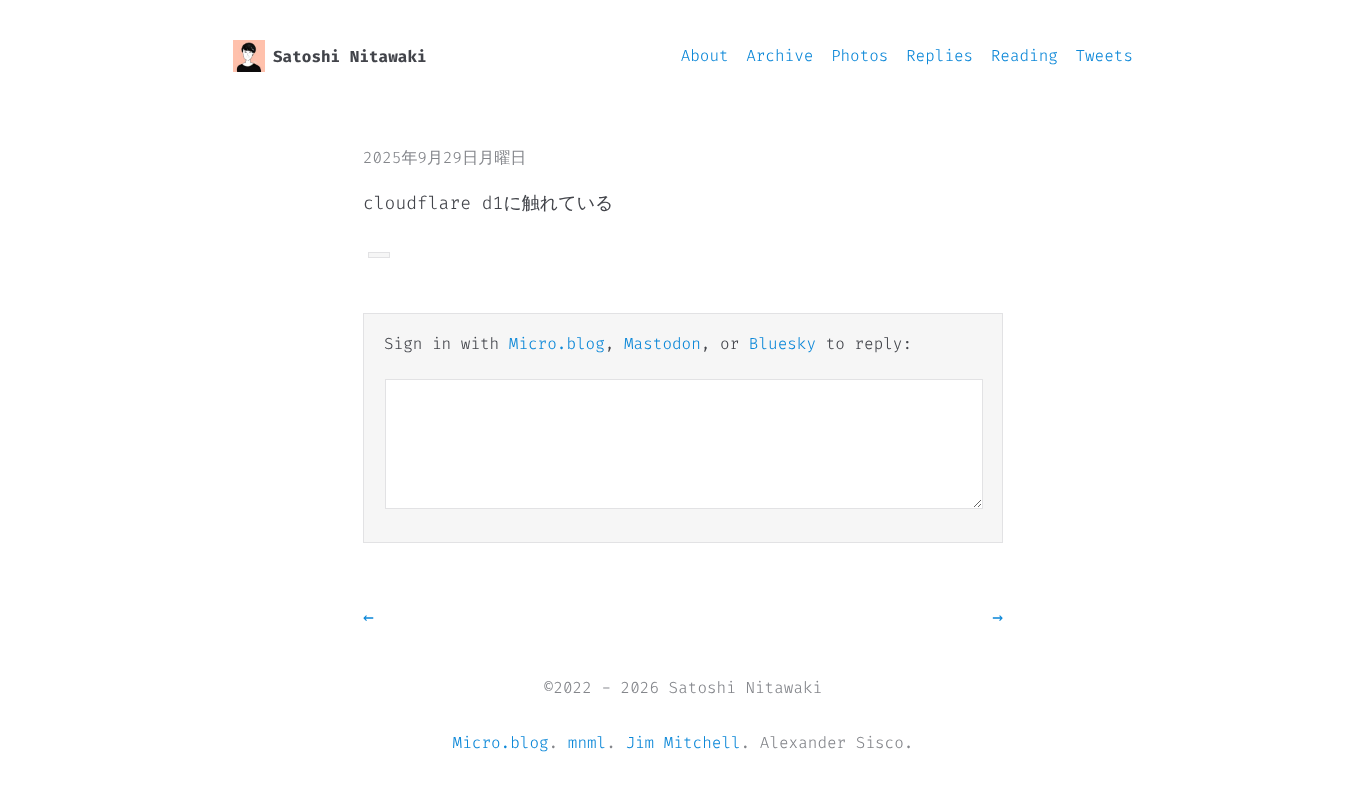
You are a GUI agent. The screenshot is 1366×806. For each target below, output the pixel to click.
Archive (779, 56)
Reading (1024, 56)
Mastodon (662, 344)
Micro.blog (557, 344)
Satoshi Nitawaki (350, 57)
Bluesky (782, 344)
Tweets (1104, 56)
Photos (860, 56)
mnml (587, 743)
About (705, 56)
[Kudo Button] (379, 255)
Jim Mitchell (682, 743)
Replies (939, 56)
